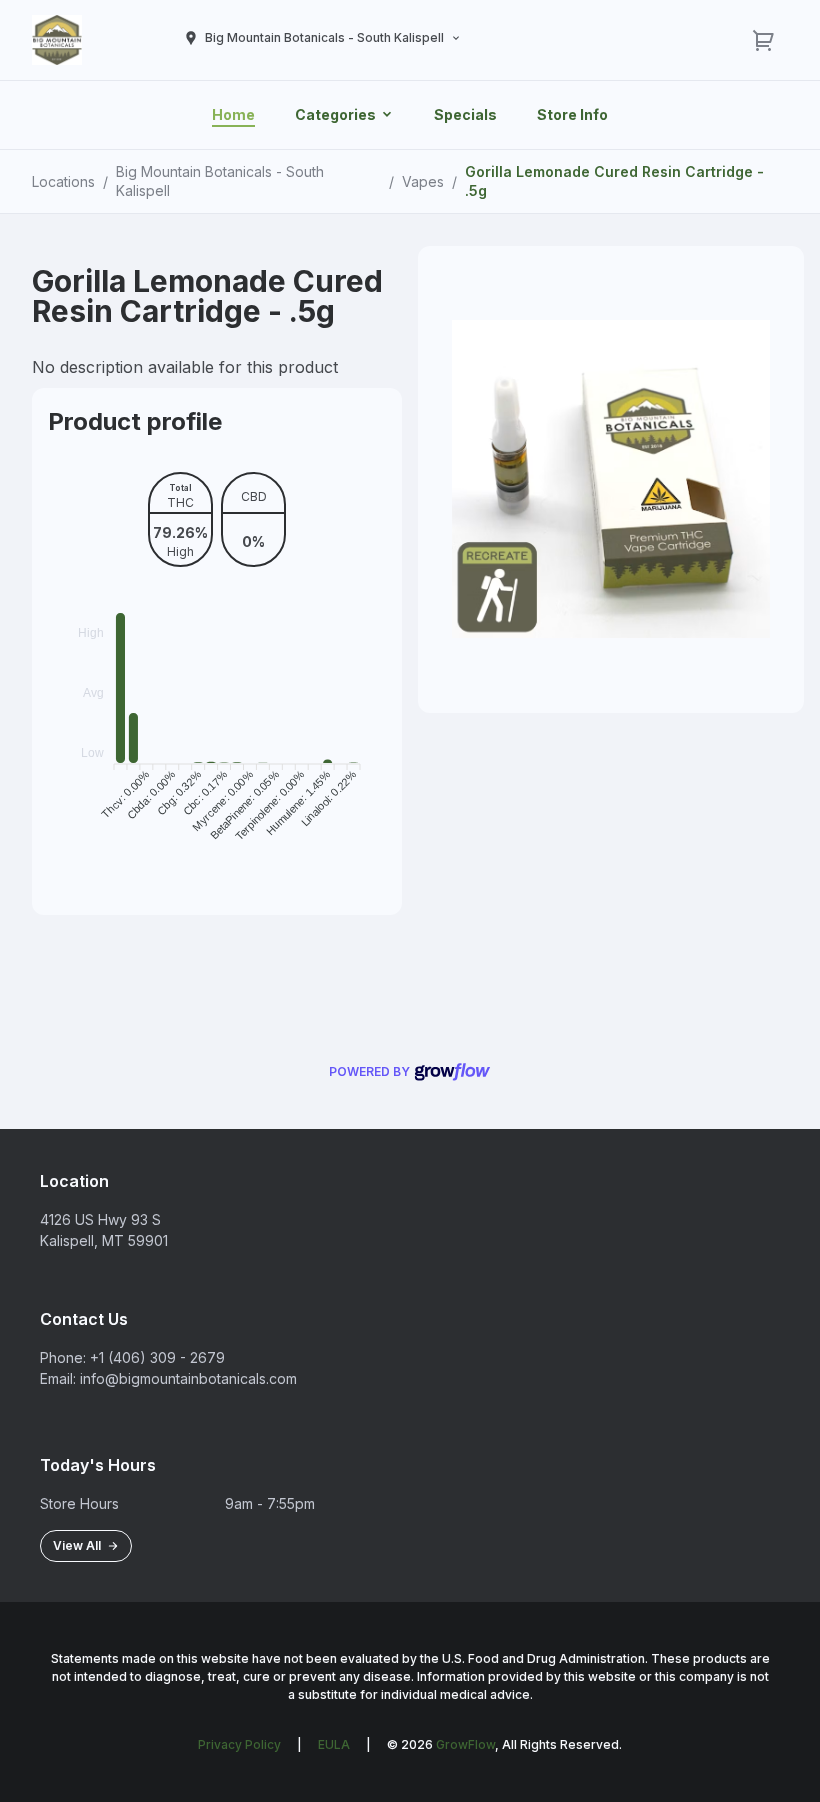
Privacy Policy (239, 1744)
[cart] (764, 40)
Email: (58, 1378)
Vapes (423, 181)
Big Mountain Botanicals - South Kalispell (220, 181)
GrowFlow (465, 1744)
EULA (334, 1744)
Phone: (63, 1357)
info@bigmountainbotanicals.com (188, 1378)
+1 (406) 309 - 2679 (157, 1357)
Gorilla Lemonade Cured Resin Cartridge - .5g (614, 181)
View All (80, 1545)
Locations (63, 181)
